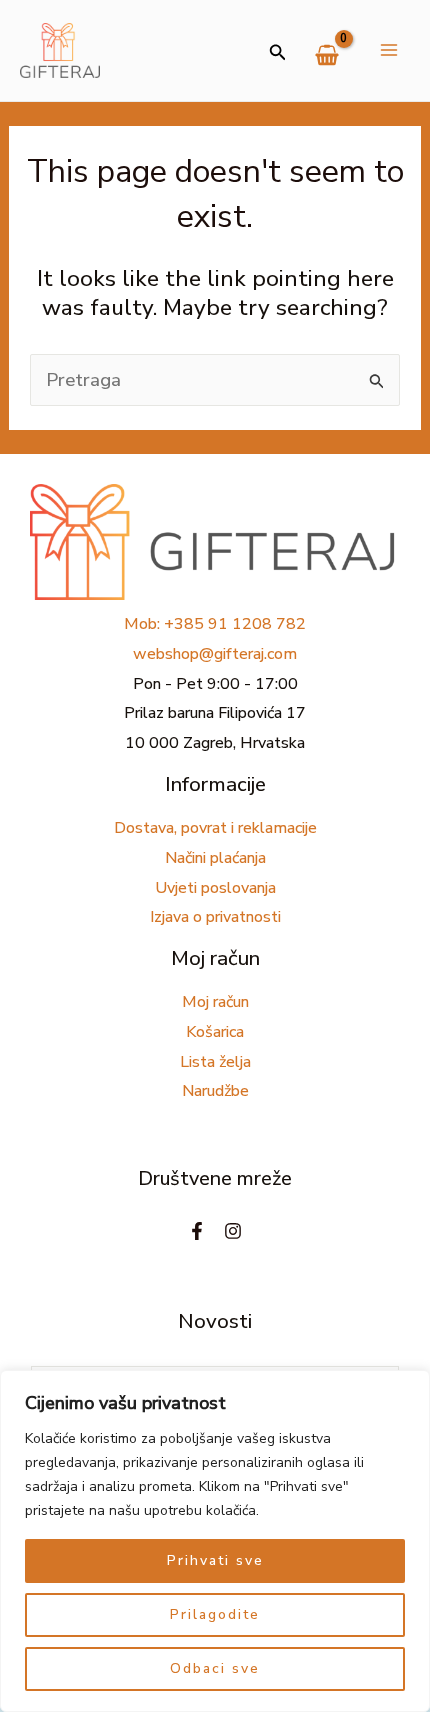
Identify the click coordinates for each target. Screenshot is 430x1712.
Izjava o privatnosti (215, 917)
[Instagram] (233, 1231)
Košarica (215, 1032)
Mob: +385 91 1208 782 (215, 624)
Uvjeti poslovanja (215, 888)
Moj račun (215, 1002)
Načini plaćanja (215, 858)
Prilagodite (215, 1614)
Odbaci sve (215, 1668)
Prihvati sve (215, 1560)
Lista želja (215, 1062)
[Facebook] (197, 1231)
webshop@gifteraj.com (215, 654)
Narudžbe (215, 1091)
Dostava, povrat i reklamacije (215, 828)
